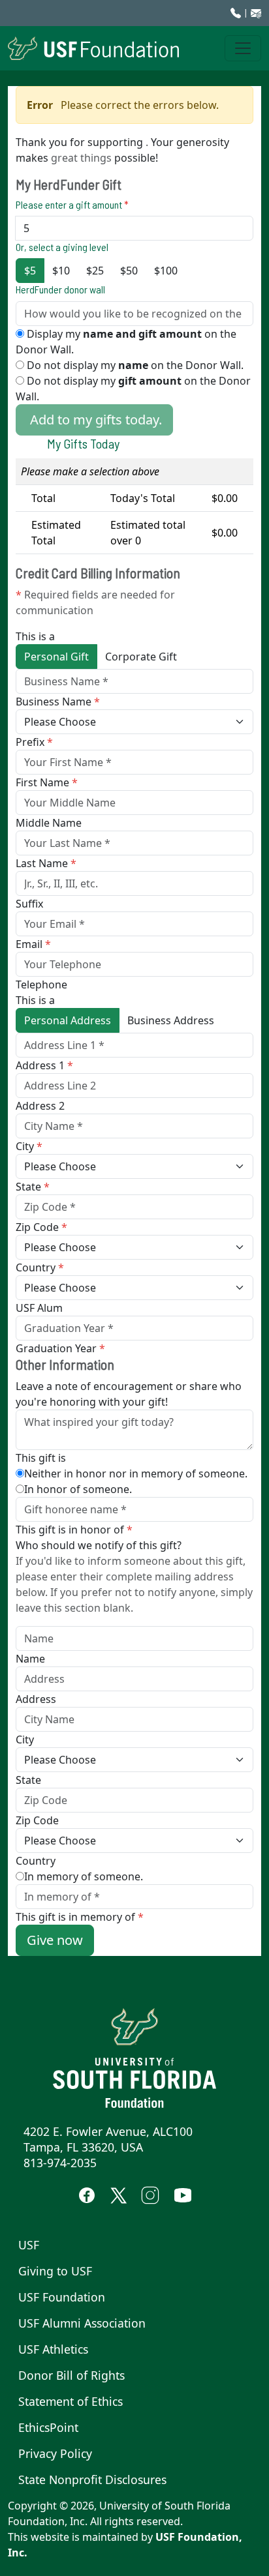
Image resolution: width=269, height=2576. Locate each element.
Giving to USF (55, 2271)
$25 (95, 271)
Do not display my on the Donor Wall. (134, 365)
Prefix (34, 742)
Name (30, 1659)
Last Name (46, 863)
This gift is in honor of (74, 1530)
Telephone (41, 985)
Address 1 (44, 1065)
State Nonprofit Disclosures (92, 2480)
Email (33, 944)
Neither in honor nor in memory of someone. (136, 1473)
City (29, 1146)
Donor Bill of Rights (71, 2375)
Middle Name (49, 823)
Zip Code (41, 1227)
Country (40, 1267)
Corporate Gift (141, 657)
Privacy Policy (55, 2453)
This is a (35, 636)
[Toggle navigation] (243, 48)
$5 (30, 271)
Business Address (171, 1020)
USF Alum (39, 1308)
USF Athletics (53, 2349)
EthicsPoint (48, 2427)
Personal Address (68, 1020)
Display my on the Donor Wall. (126, 342)
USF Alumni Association (82, 2323)
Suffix (29, 904)
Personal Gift (56, 657)
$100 (166, 271)
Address (36, 1699)
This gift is (41, 1458)
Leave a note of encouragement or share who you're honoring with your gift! (129, 1394)
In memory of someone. (84, 1876)
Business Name (58, 702)
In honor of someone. (78, 1489)
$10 (61, 271)
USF (29, 2245)
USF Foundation (62, 2297)
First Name (47, 782)
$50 (129, 271)
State (33, 1187)
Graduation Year (60, 1348)
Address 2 (40, 1106)
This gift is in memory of (80, 1917)
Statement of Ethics (71, 2401)
